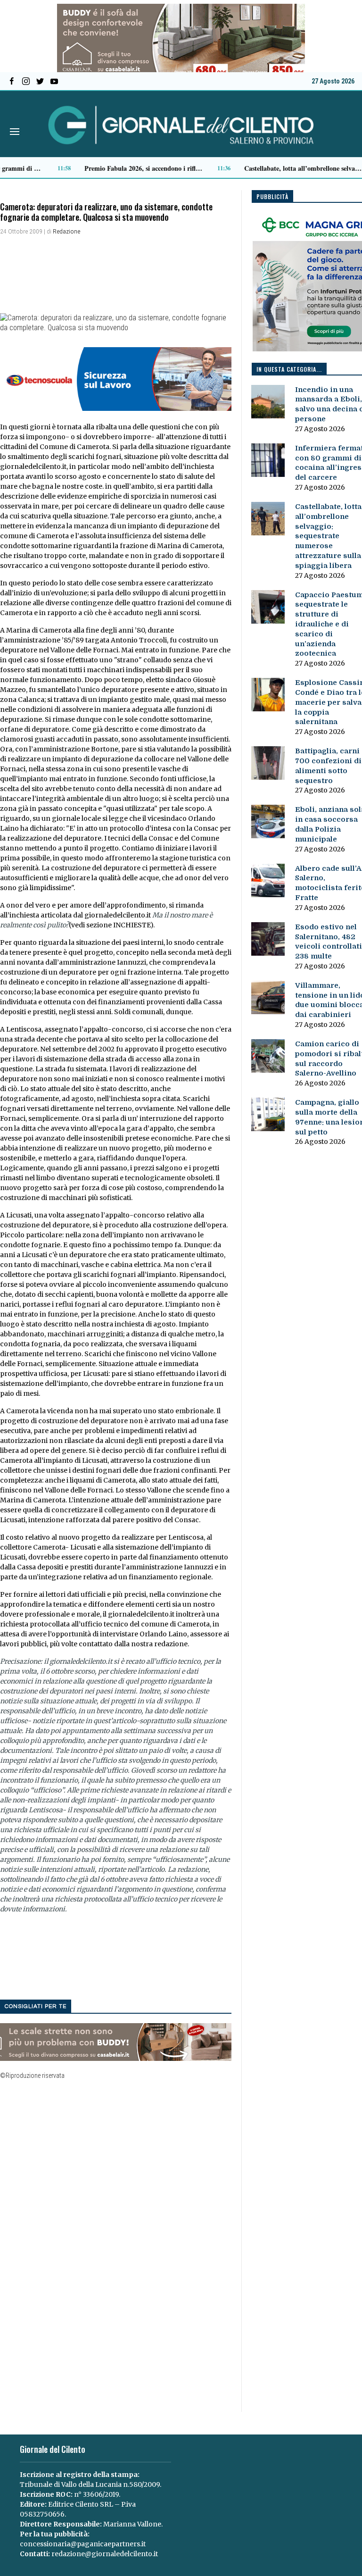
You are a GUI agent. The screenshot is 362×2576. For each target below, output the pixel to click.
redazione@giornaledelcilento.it (105, 2554)
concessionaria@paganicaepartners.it (83, 2544)
